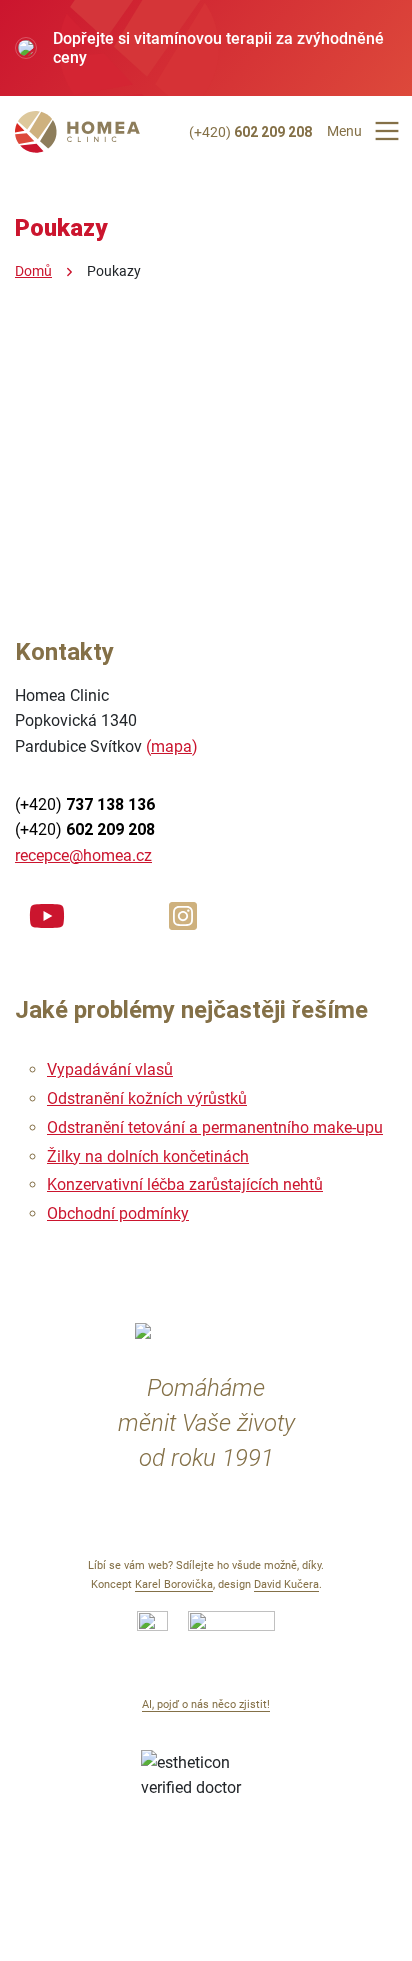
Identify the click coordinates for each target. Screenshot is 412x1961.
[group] (206, 48)
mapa (171, 746)
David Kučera (286, 1584)
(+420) (250, 132)
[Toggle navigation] (387, 131)
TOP (206, 1913)
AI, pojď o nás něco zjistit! (206, 1704)
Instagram (183, 913)
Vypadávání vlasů (110, 1069)
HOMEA (77, 135)
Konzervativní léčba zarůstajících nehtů (185, 1184)
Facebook (115, 913)
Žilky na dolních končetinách (148, 1156)
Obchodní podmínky (118, 1213)
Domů (33, 271)
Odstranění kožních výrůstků (147, 1098)
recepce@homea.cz (83, 855)
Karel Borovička (174, 1584)
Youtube (47, 913)
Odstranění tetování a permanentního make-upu (215, 1127)
